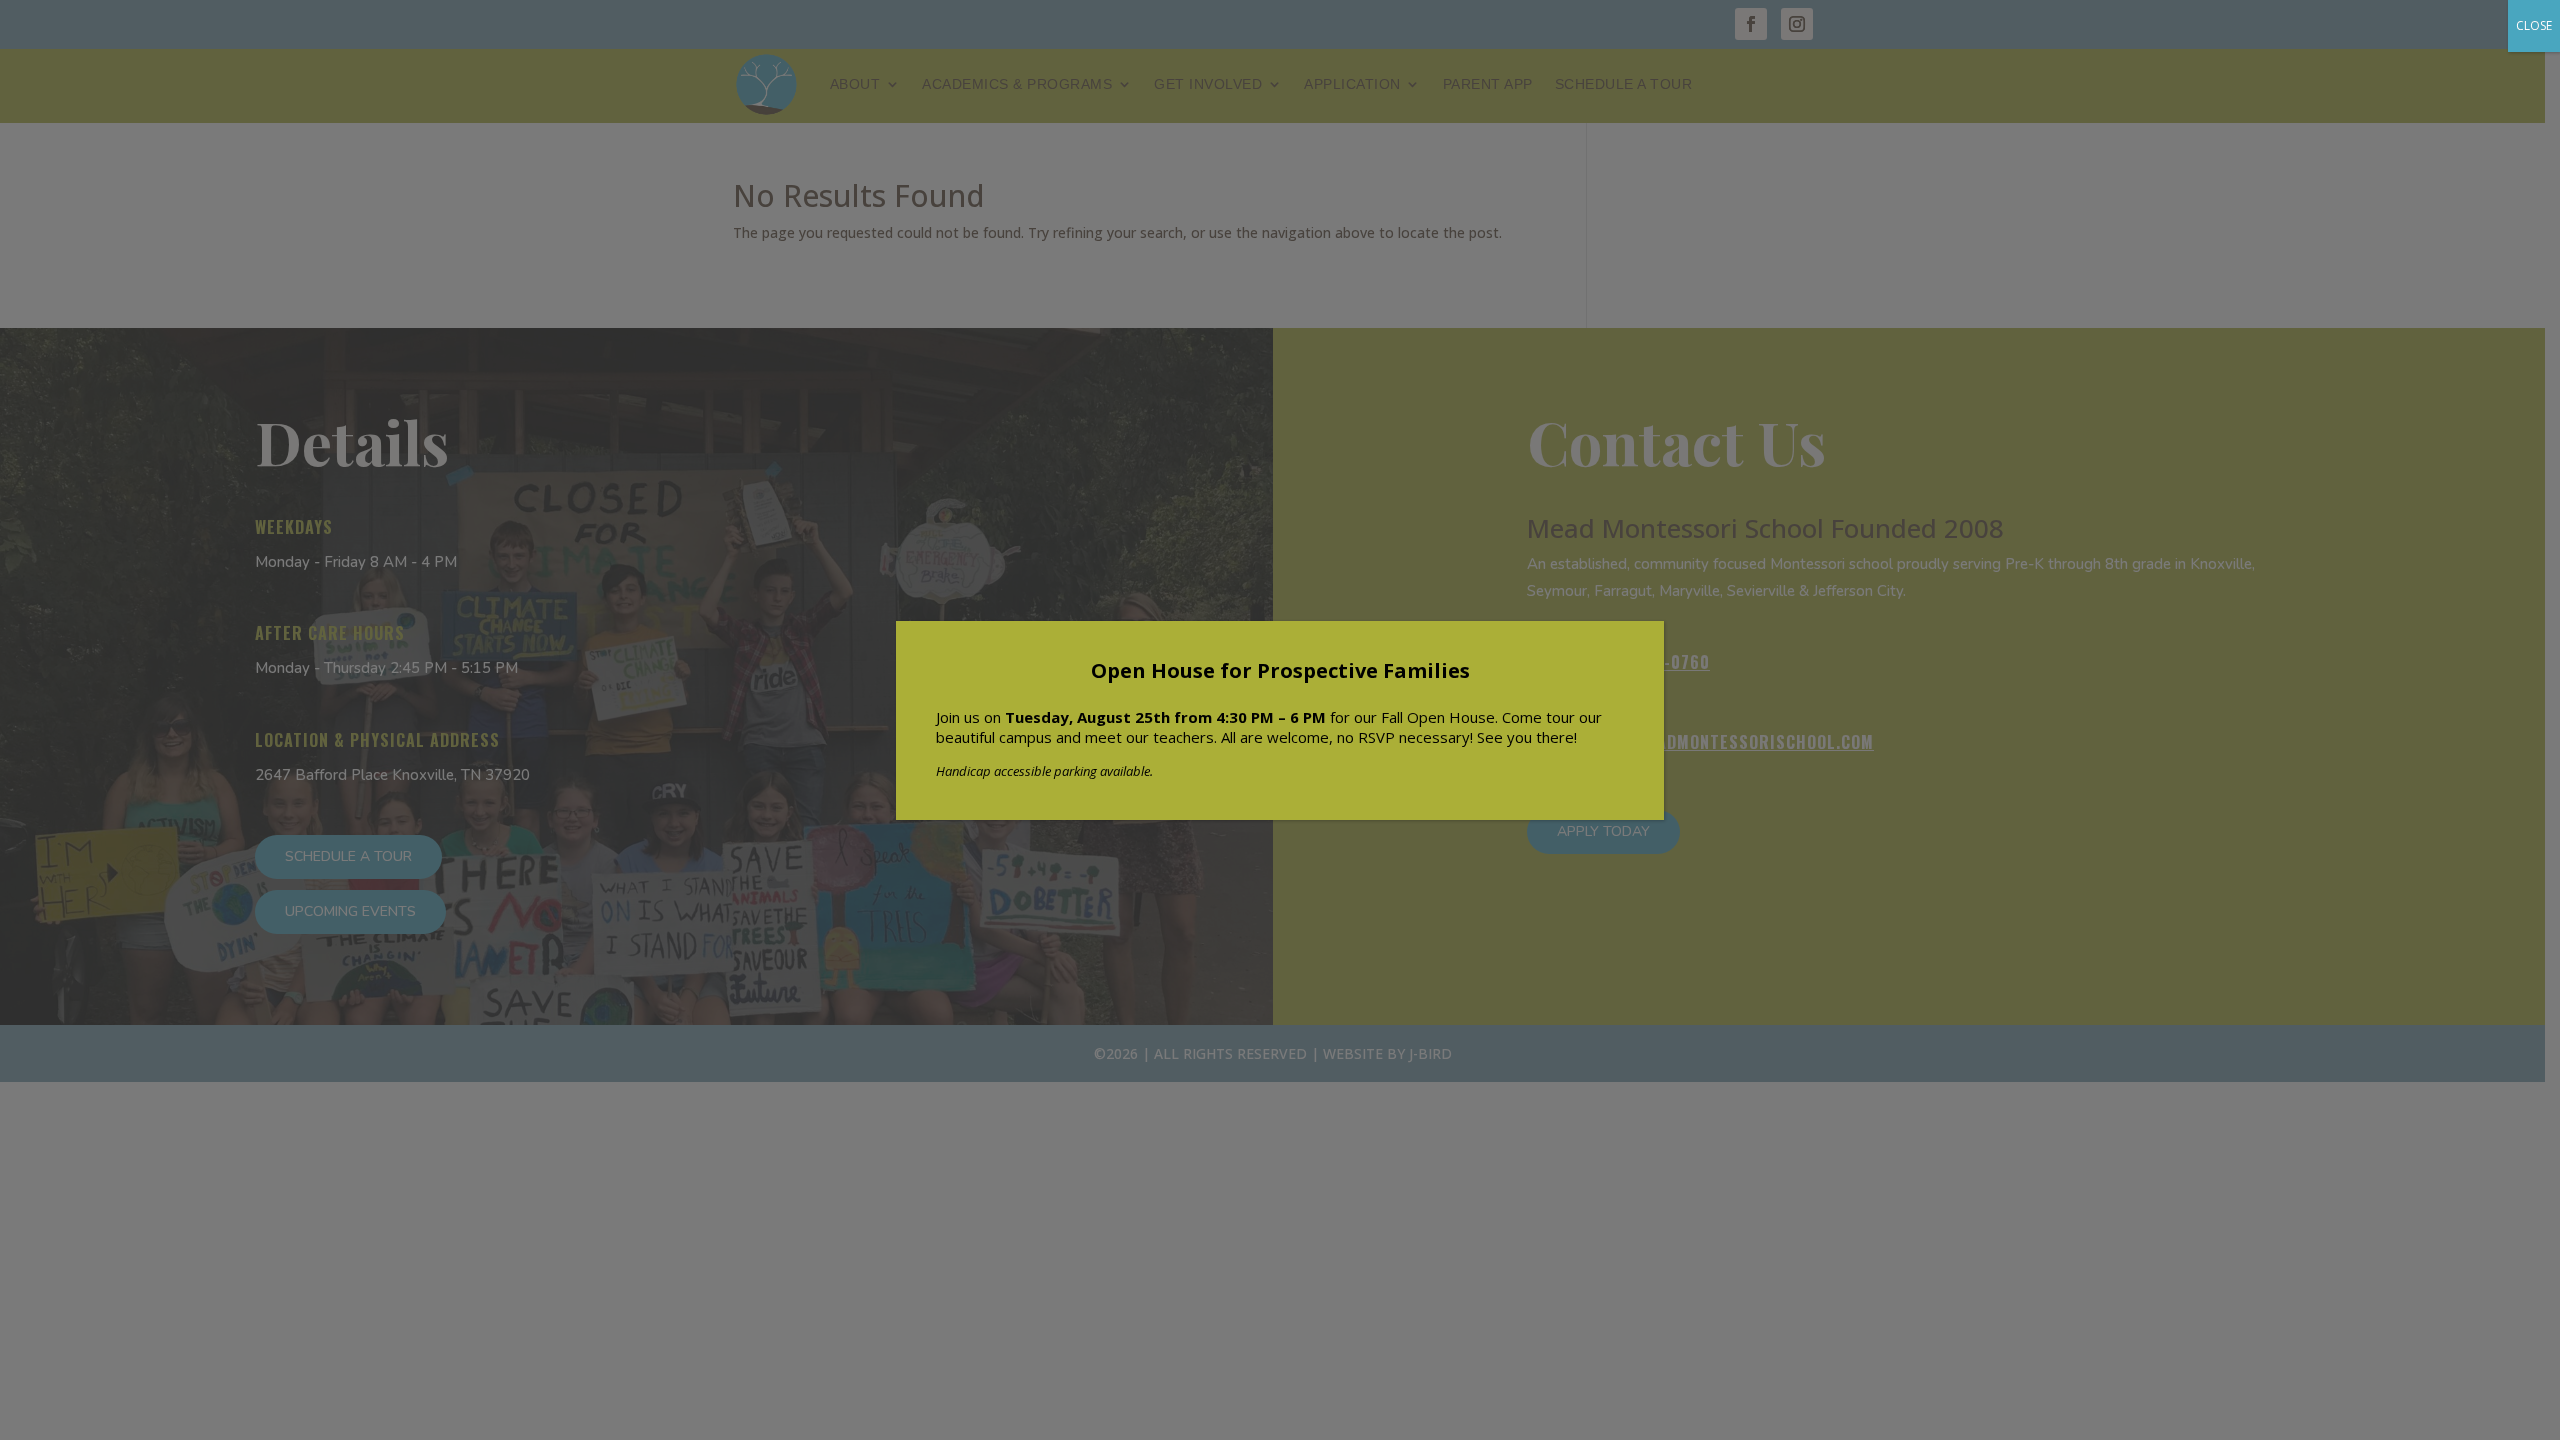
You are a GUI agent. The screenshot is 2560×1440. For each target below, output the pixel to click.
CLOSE (2534, 25)
